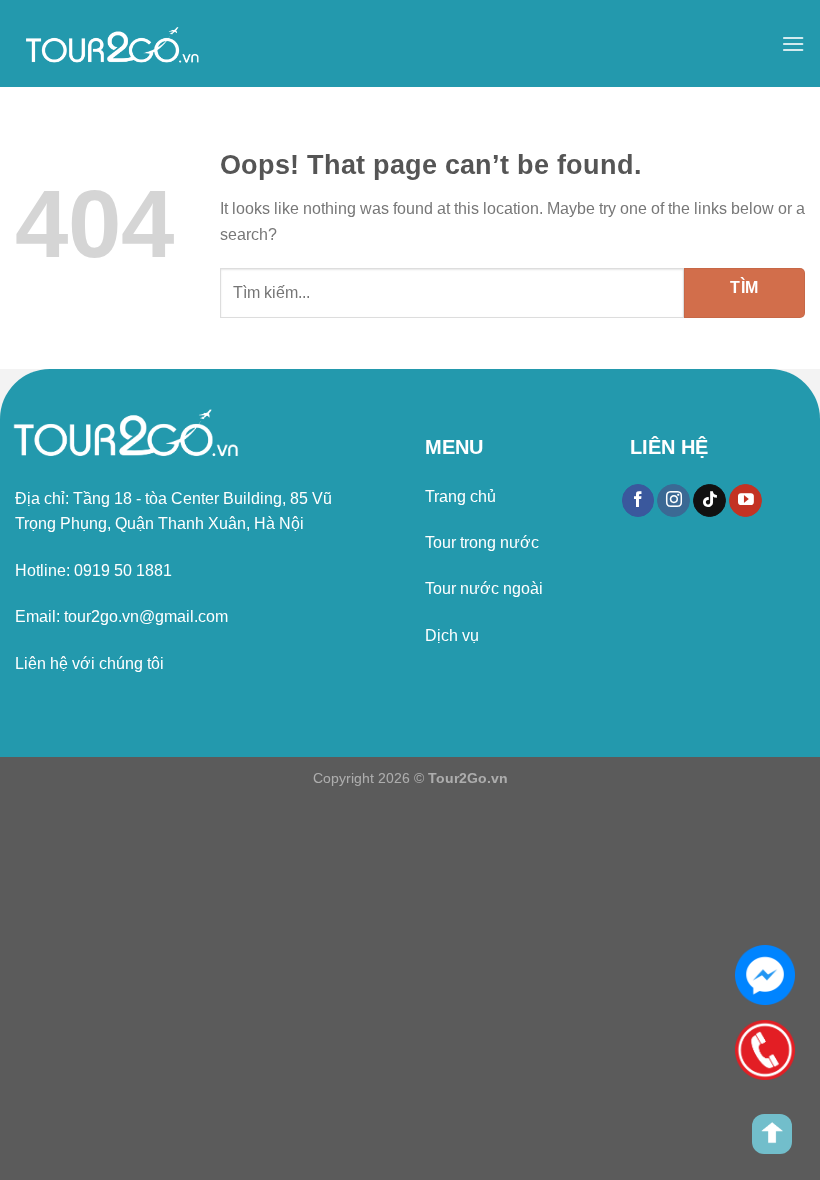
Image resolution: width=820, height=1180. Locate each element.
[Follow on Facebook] (638, 501)
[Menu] (793, 43)
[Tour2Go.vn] (115, 44)
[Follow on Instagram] (673, 501)
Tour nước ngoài (484, 588)
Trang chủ (460, 496)
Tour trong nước (482, 542)
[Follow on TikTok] (709, 501)
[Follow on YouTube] (745, 501)
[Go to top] (772, 1134)
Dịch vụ (452, 635)
